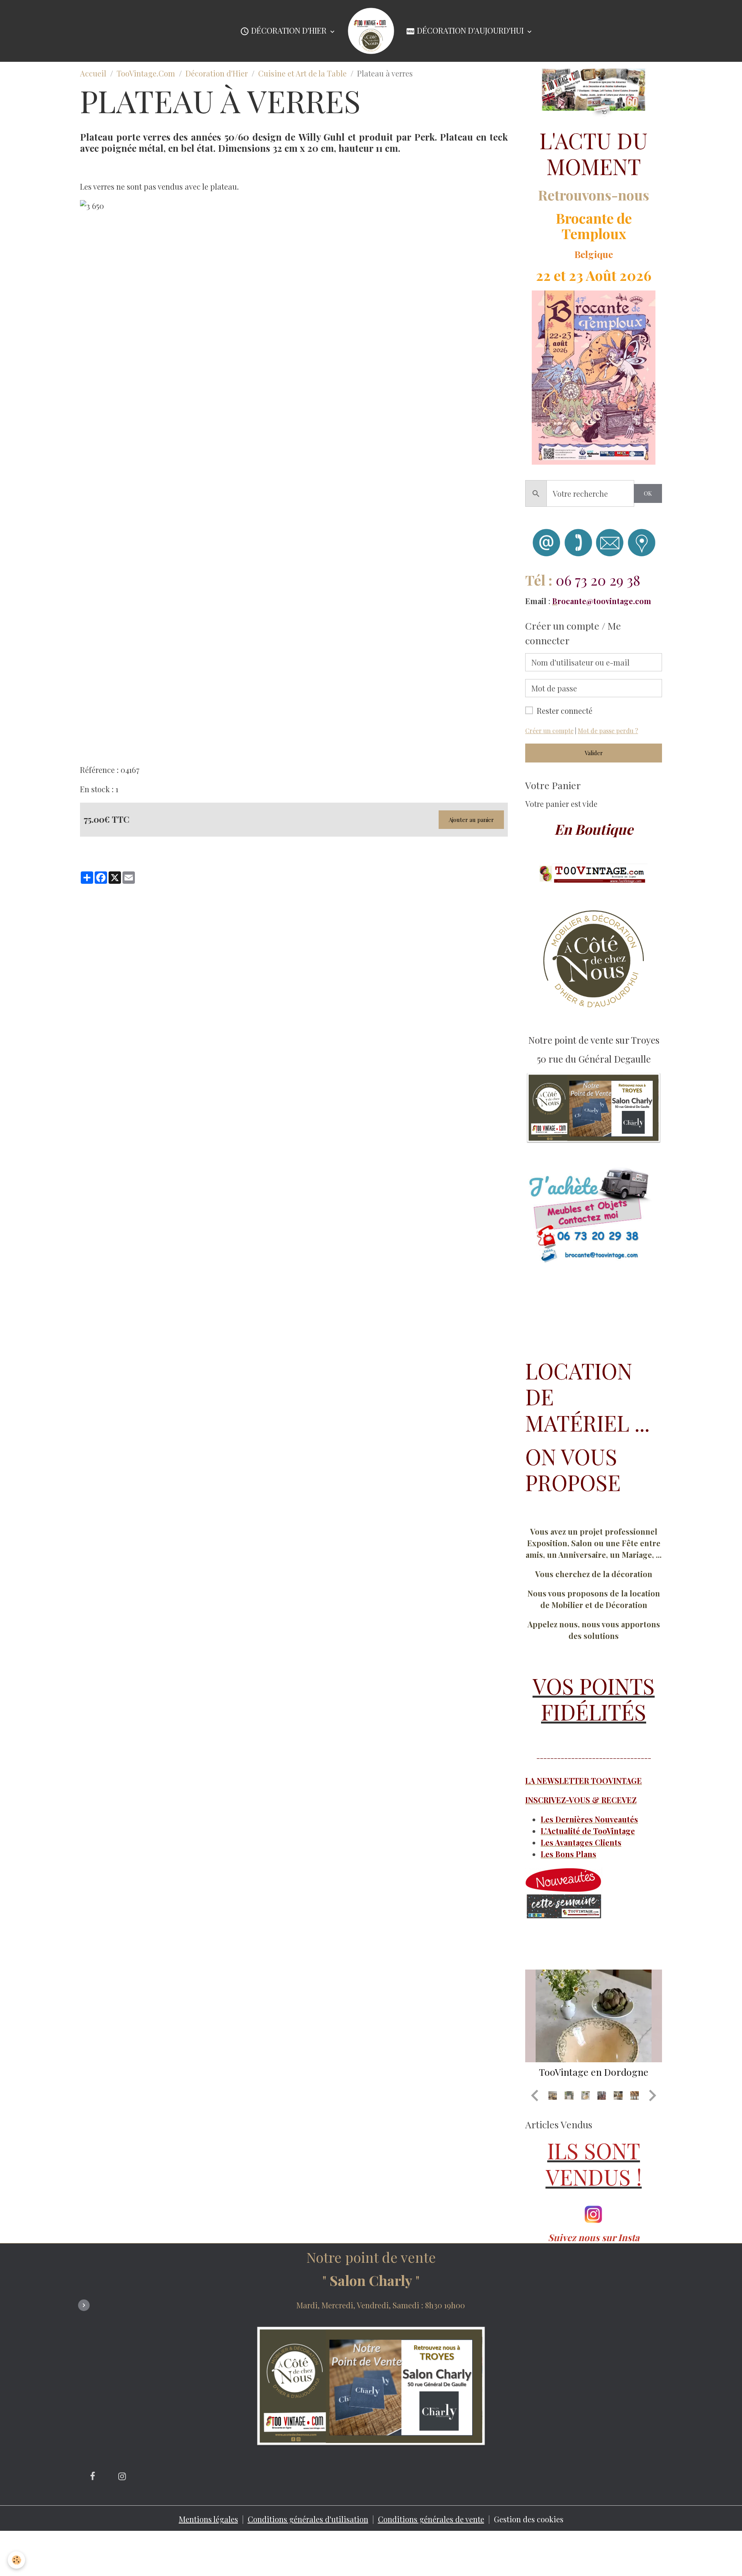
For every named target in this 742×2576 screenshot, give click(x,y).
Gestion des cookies (529, 2519)
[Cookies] (16, 2560)
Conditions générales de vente (431, 2519)
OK (648, 493)
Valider (594, 753)
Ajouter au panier (471, 820)
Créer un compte (549, 731)
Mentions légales (208, 2519)
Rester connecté (565, 711)
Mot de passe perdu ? (608, 731)
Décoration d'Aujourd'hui (470, 30)
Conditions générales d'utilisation (308, 2519)
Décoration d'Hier (289, 30)
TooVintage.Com (146, 73)
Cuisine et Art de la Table (302, 73)
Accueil (93, 73)
